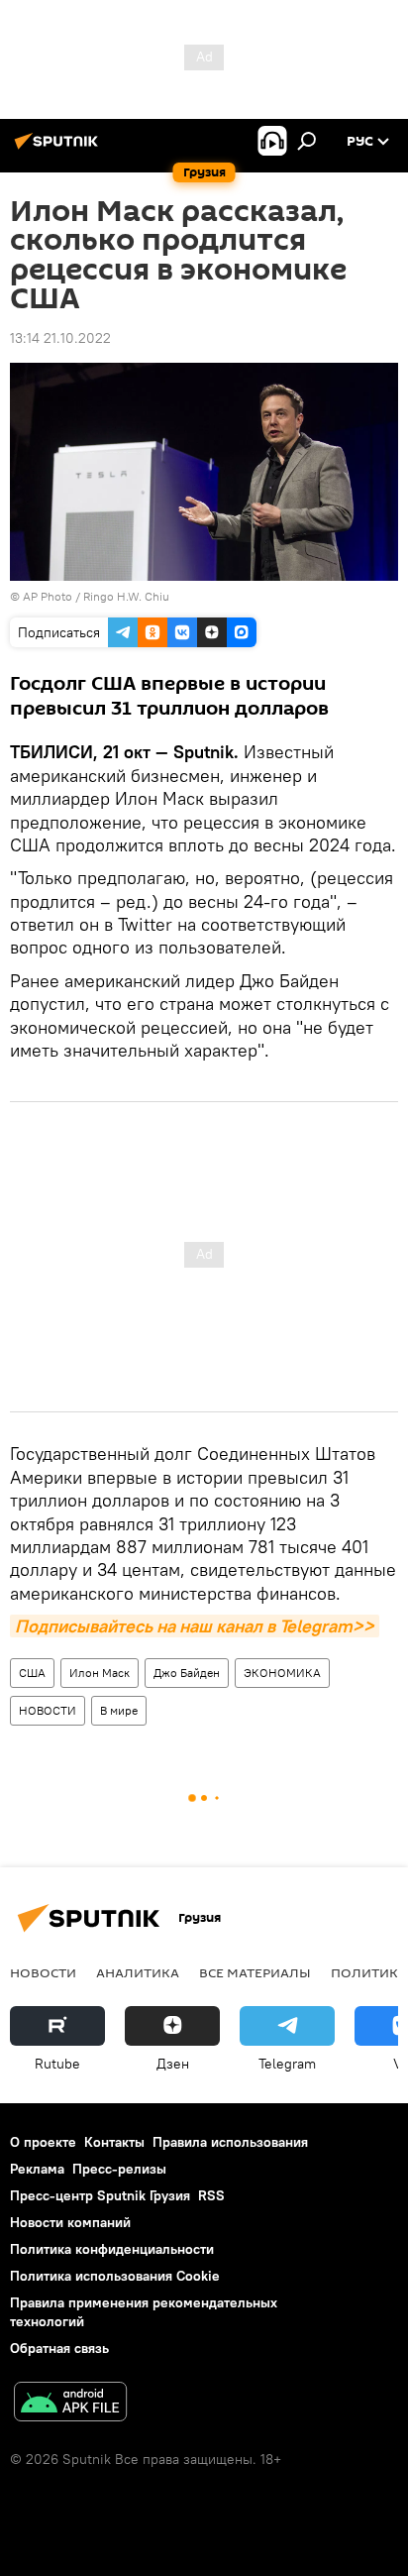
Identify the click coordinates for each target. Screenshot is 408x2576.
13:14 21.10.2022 (60, 338)
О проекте (43, 2142)
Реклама (37, 2169)
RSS (211, 2195)
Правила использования (230, 2142)
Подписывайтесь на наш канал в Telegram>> (195, 1626)
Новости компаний (70, 2222)
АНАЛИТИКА (138, 1972)
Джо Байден (187, 1673)
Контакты (114, 2142)
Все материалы (255, 1972)
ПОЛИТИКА (369, 1972)
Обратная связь (59, 2348)
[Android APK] (70, 2404)
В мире (119, 1710)
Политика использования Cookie (115, 2276)
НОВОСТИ (48, 1710)
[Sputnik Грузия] (59, 149)
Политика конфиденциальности (112, 2249)
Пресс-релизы (119, 2169)
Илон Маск (100, 1673)
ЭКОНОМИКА (282, 1673)
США (32, 1673)
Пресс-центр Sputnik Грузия (100, 2195)
